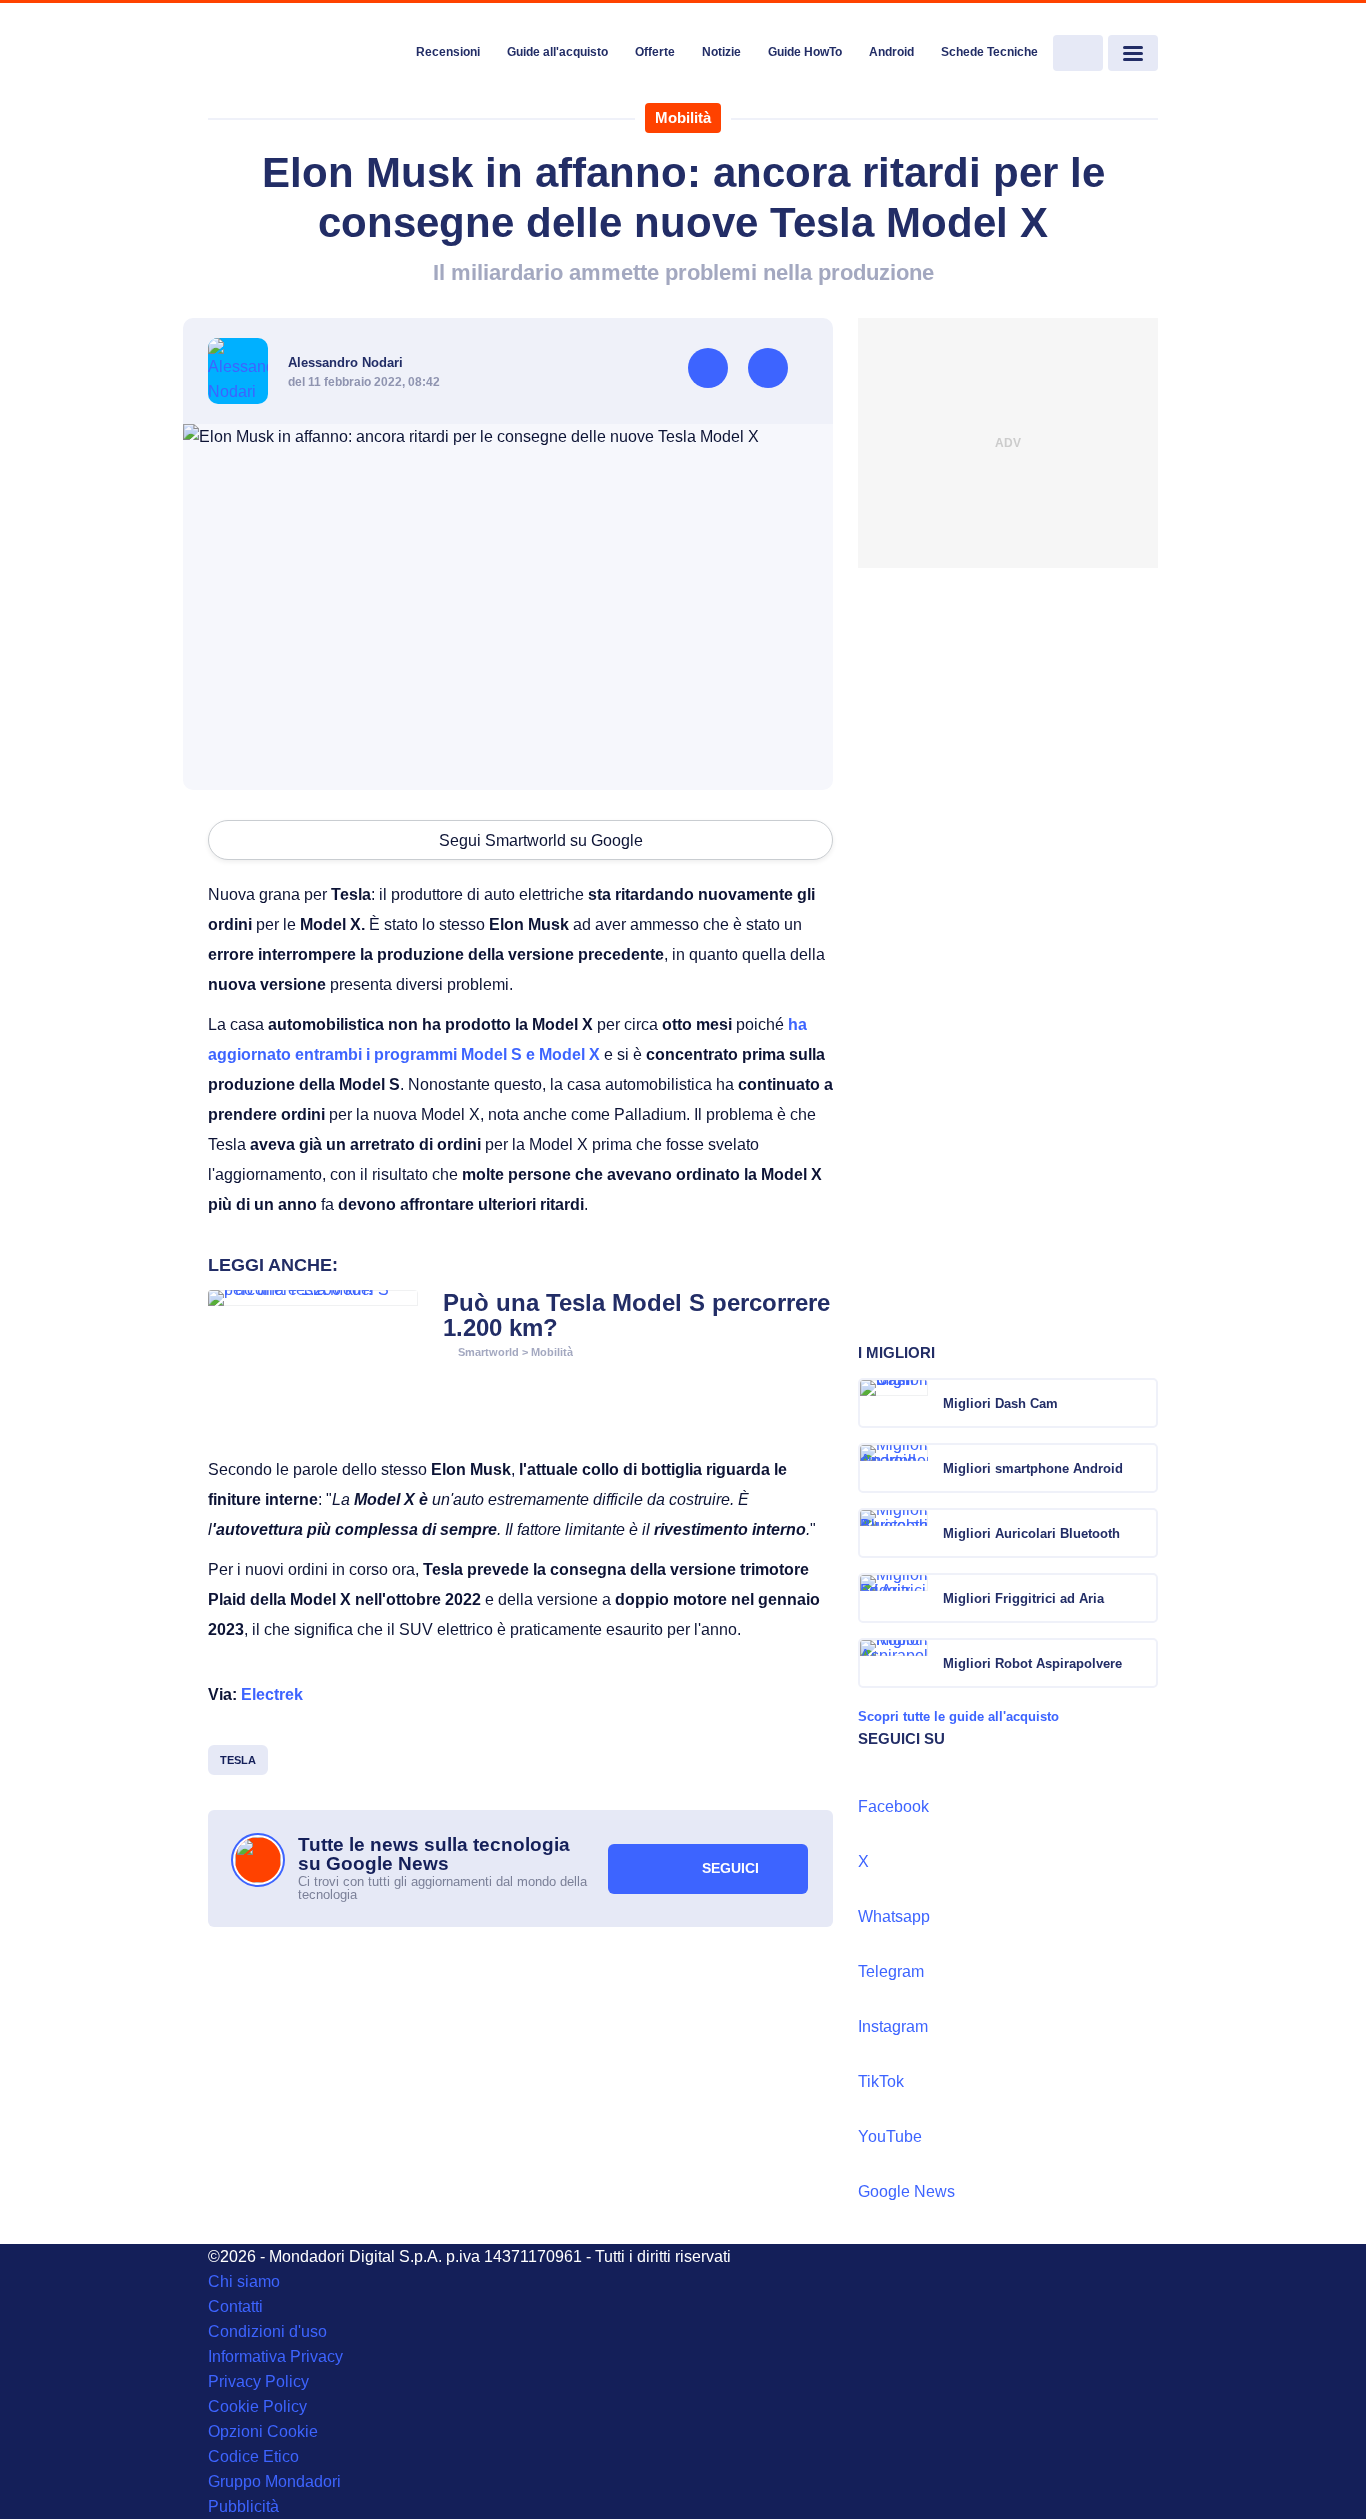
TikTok (881, 2081)
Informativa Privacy (275, 2356)
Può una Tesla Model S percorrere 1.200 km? (636, 1315)
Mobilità (683, 117)
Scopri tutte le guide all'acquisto (958, 1716)
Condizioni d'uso (267, 2331)
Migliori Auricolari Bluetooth (1031, 1533)
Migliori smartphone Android (1033, 1468)
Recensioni (448, 52)
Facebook (893, 1806)
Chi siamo (244, 2281)
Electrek (272, 1694)
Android (891, 52)
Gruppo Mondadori (274, 2481)
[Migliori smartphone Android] (1141, 1468)
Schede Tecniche (989, 52)
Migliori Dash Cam (1000, 1403)
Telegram (891, 1971)
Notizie (721, 52)
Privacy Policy (258, 2381)
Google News (906, 2191)
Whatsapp (894, 1916)
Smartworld (488, 1352)
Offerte (655, 52)
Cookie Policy (257, 2406)
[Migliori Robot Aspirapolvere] (1141, 1663)
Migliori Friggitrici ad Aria (1023, 1598)
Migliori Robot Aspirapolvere (1032, 1663)
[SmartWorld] (304, 54)
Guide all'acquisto (557, 52)
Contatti (235, 2306)
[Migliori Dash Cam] (1141, 1403)
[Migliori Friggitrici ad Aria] (1141, 1598)
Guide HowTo (805, 52)
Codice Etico (253, 2456)
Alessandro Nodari (345, 362)
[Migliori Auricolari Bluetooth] (1141, 1533)
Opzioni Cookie (263, 2431)
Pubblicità (243, 2506)
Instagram (893, 2026)
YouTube (890, 2136)
